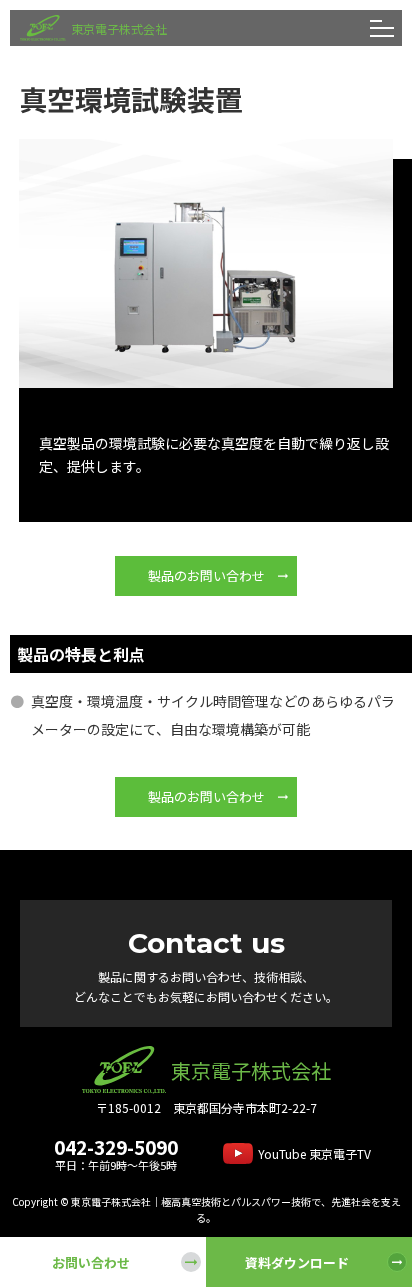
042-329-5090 (116, 1146)
